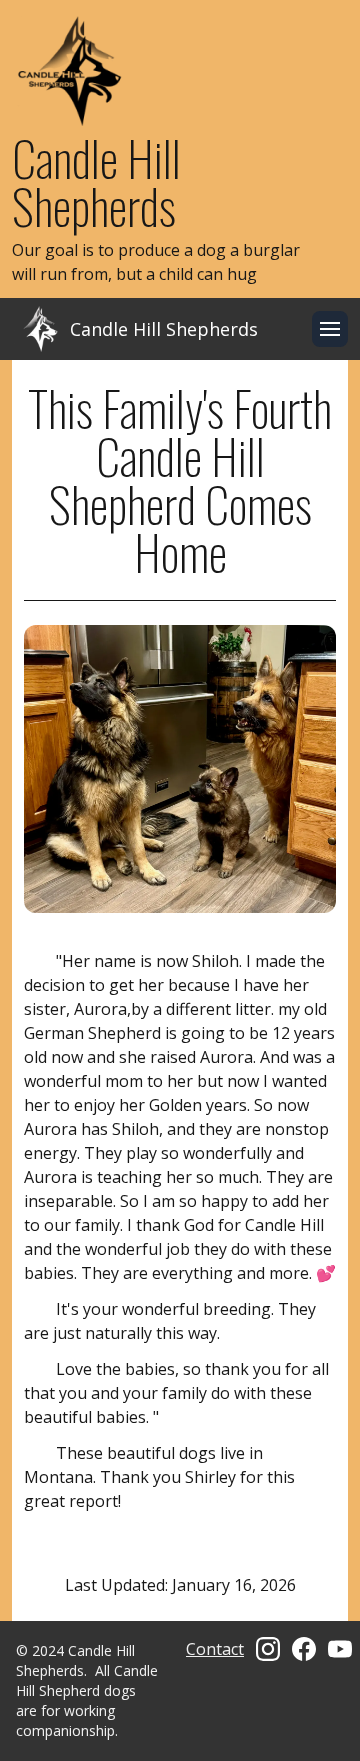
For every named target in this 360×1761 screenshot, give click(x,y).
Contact (215, 1649)
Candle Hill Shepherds (96, 181)
